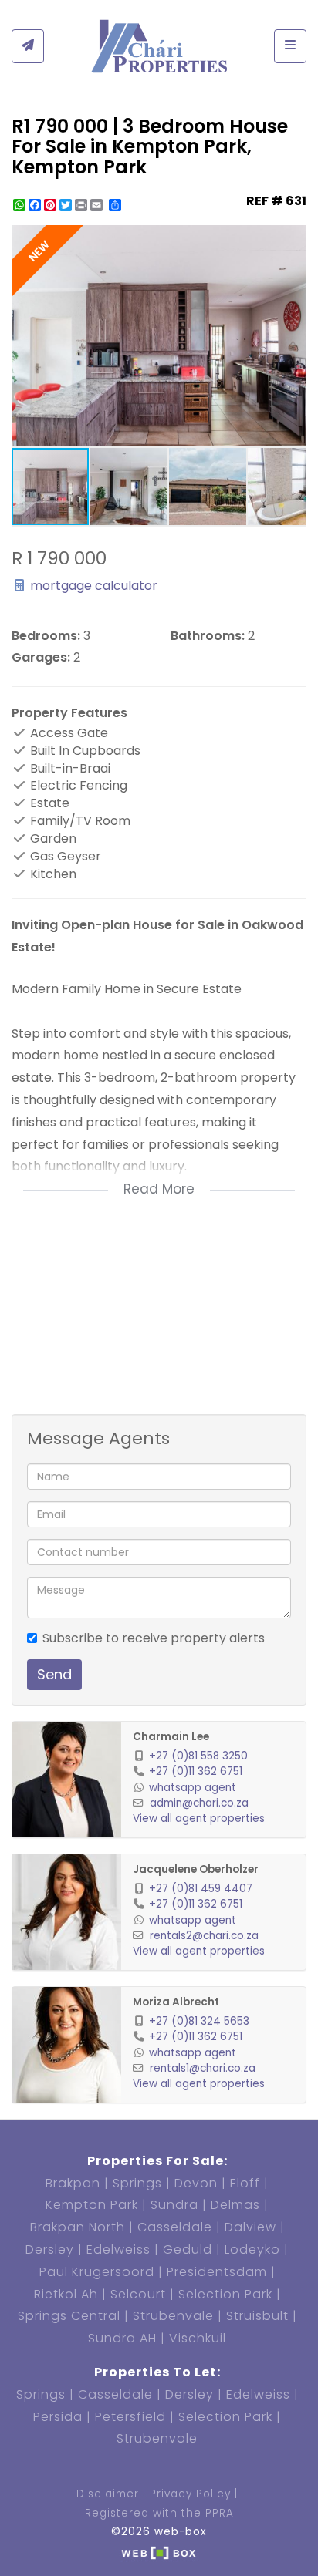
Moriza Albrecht (176, 2002)
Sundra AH (122, 2338)
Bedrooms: (46, 636)
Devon (196, 2183)
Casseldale (175, 2227)
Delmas (235, 2205)
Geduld (188, 2249)
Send (54, 1674)
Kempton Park (92, 2205)
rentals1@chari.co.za (203, 2068)
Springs (137, 2183)
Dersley (50, 2249)
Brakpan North (78, 2227)
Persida (58, 2417)
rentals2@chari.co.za (204, 1936)
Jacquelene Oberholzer (196, 1869)
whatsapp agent (193, 1788)
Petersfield (130, 2417)
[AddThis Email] (98, 205)
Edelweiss (118, 2249)
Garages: (41, 658)
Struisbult (257, 2316)
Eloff (245, 2183)
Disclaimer (108, 2494)
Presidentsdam (217, 2272)
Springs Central (69, 2316)
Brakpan (73, 2183)
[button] (293, 239)
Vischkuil (198, 2338)
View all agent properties (199, 1818)
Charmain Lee (171, 1737)
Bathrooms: (208, 636)
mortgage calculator (92, 586)
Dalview (250, 2227)
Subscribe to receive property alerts (154, 1638)
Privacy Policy (190, 2494)
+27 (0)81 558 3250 (198, 1756)
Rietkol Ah (66, 2294)
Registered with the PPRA (159, 2513)
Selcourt (138, 2294)
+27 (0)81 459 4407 (201, 1889)
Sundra (174, 2205)
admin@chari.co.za (199, 1803)
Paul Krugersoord (97, 2272)
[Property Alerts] (28, 46)
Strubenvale (173, 2316)
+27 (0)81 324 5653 (199, 2021)
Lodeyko (252, 2249)
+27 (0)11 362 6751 (196, 1771)
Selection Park (225, 2294)
